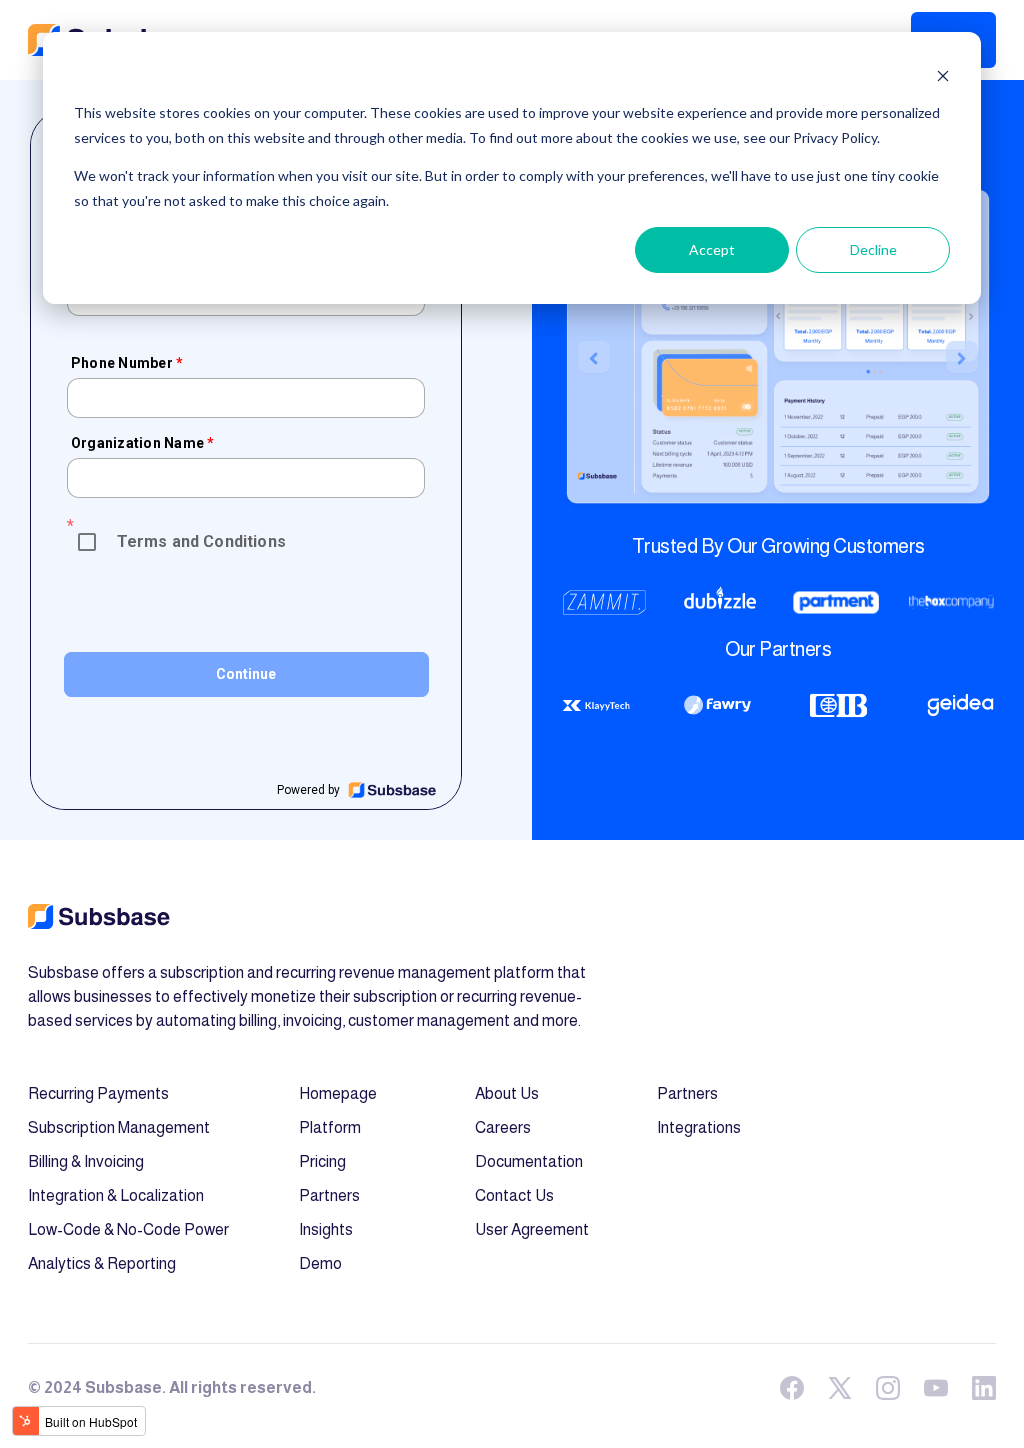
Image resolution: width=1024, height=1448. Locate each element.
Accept (712, 249)
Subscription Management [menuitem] (119, 1127)
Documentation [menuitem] (529, 1161)
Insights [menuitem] (326, 1229)
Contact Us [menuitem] (514, 1195)
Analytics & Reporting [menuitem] (102, 1263)
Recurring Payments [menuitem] (98, 1093)
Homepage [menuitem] (338, 1093)
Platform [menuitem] (330, 1127)
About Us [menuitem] (507, 1093)
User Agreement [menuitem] (532, 1229)
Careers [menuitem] (503, 1127)
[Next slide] (962, 357)
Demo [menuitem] (320, 1263)
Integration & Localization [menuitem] (116, 1195)
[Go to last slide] (594, 357)
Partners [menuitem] (329, 1195)
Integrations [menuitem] (699, 1127)
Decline (873, 249)
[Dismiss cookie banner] (943, 75)
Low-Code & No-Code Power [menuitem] (128, 1229)
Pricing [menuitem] (322, 1161)
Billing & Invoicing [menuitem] (86, 1161)
